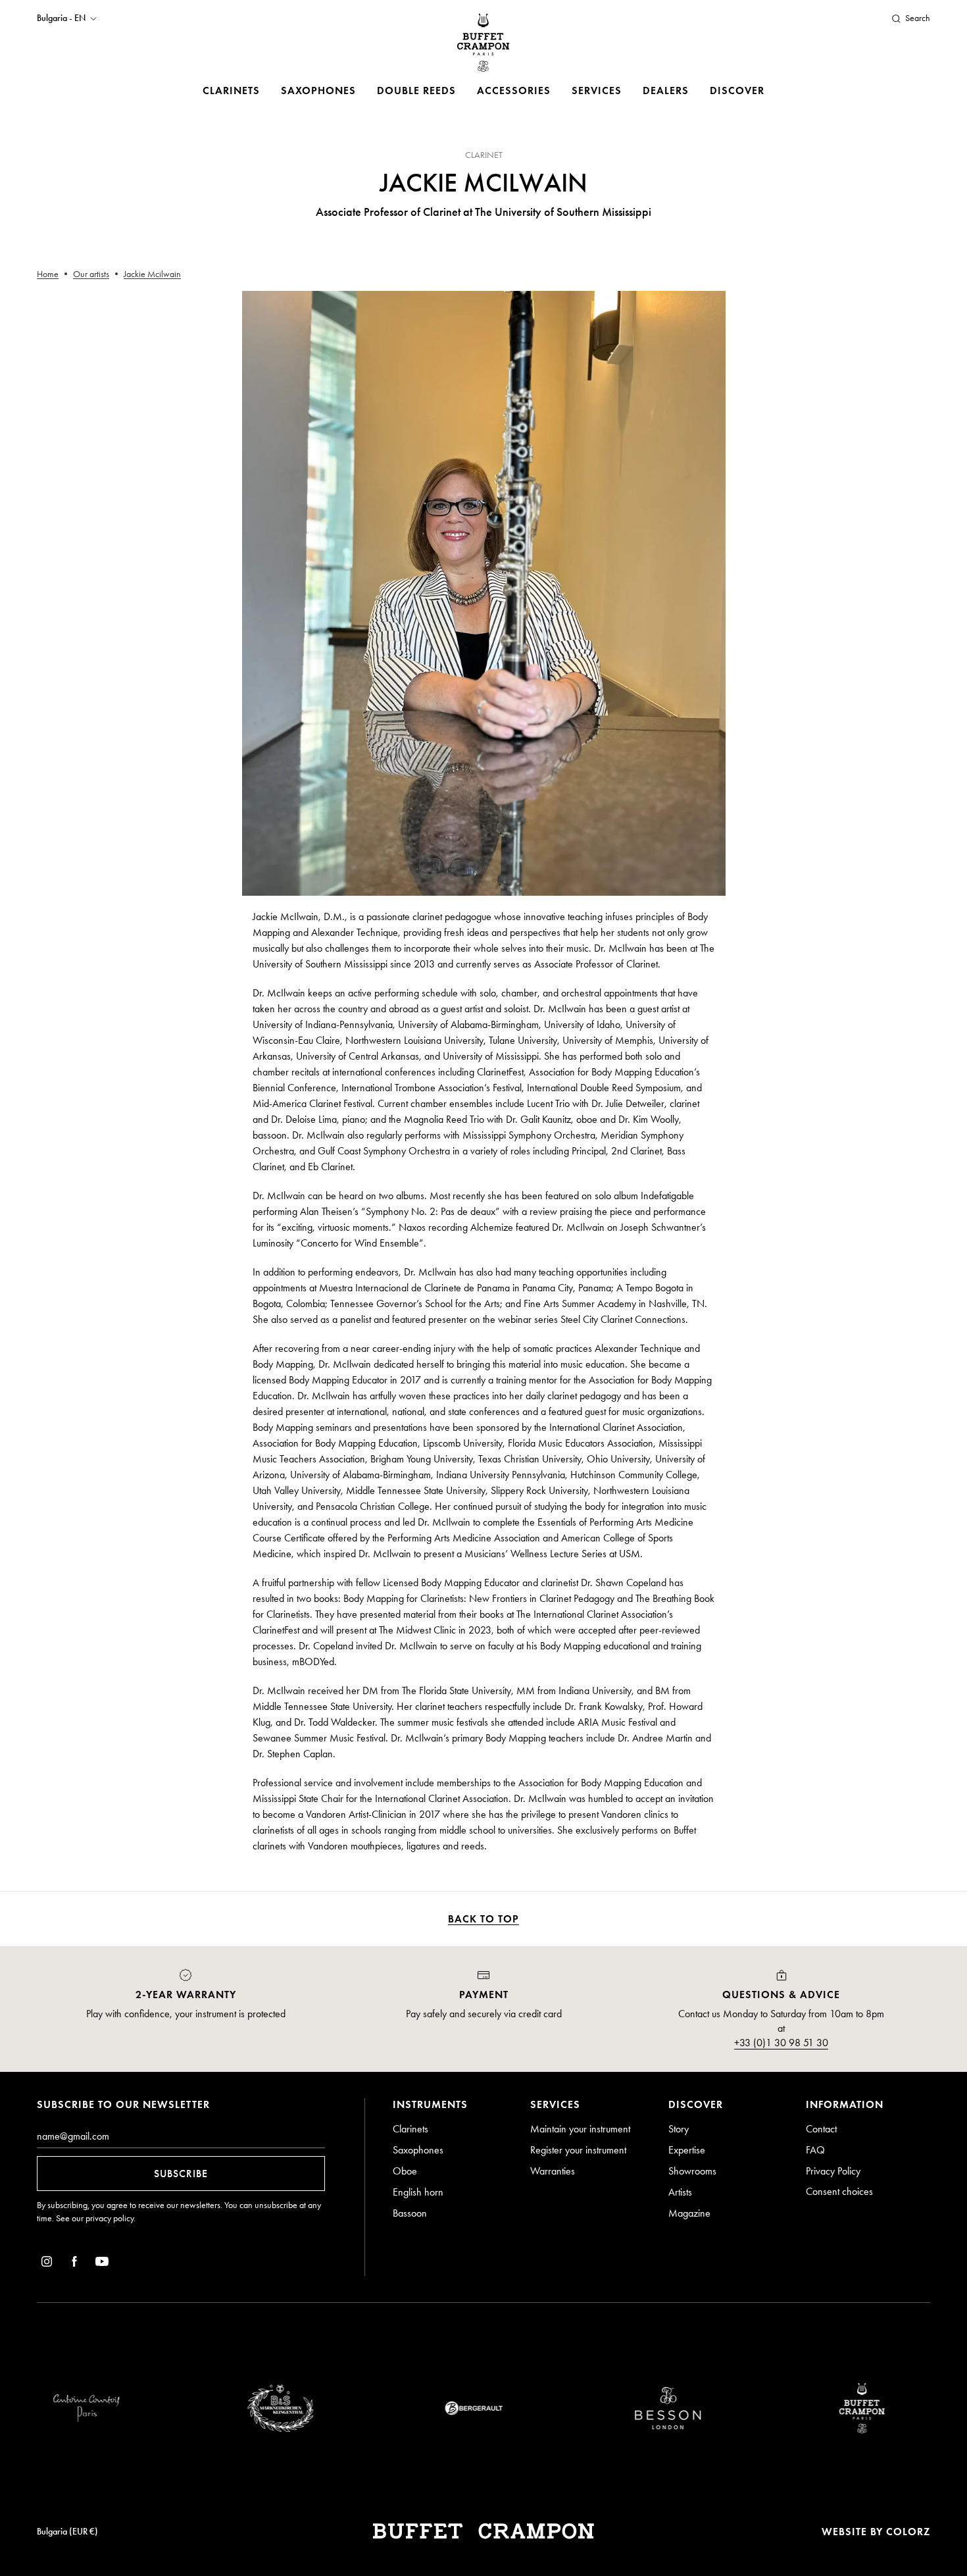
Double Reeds (416, 90)
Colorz (908, 2532)
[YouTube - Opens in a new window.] (102, 2264)
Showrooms (692, 2171)
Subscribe (181, 2174)
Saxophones (318, 90)
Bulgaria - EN (61, 18)
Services (597, 90)
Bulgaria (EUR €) (67, 2532)
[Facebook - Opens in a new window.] (74, 2264)
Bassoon (410, 2213)
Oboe (405, 2171)
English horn (418, 2192)
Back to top (484, 1919)
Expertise (687, 2150)
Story (679, 2129)
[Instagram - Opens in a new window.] (47, 2264)
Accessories (514, 90)
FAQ (815, 2150)
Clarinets (231, 90)
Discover (737, 90)
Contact (821, 2129)
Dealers (666, 90)
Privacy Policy (833, 2171)
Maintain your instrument (580, 2129)
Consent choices (839, 2191)
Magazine (689, 2213)
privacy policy (110, 2218)
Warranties (553, 2171)
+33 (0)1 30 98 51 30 (781, 2043)
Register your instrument (578, 2150)
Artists (680, 2192)
